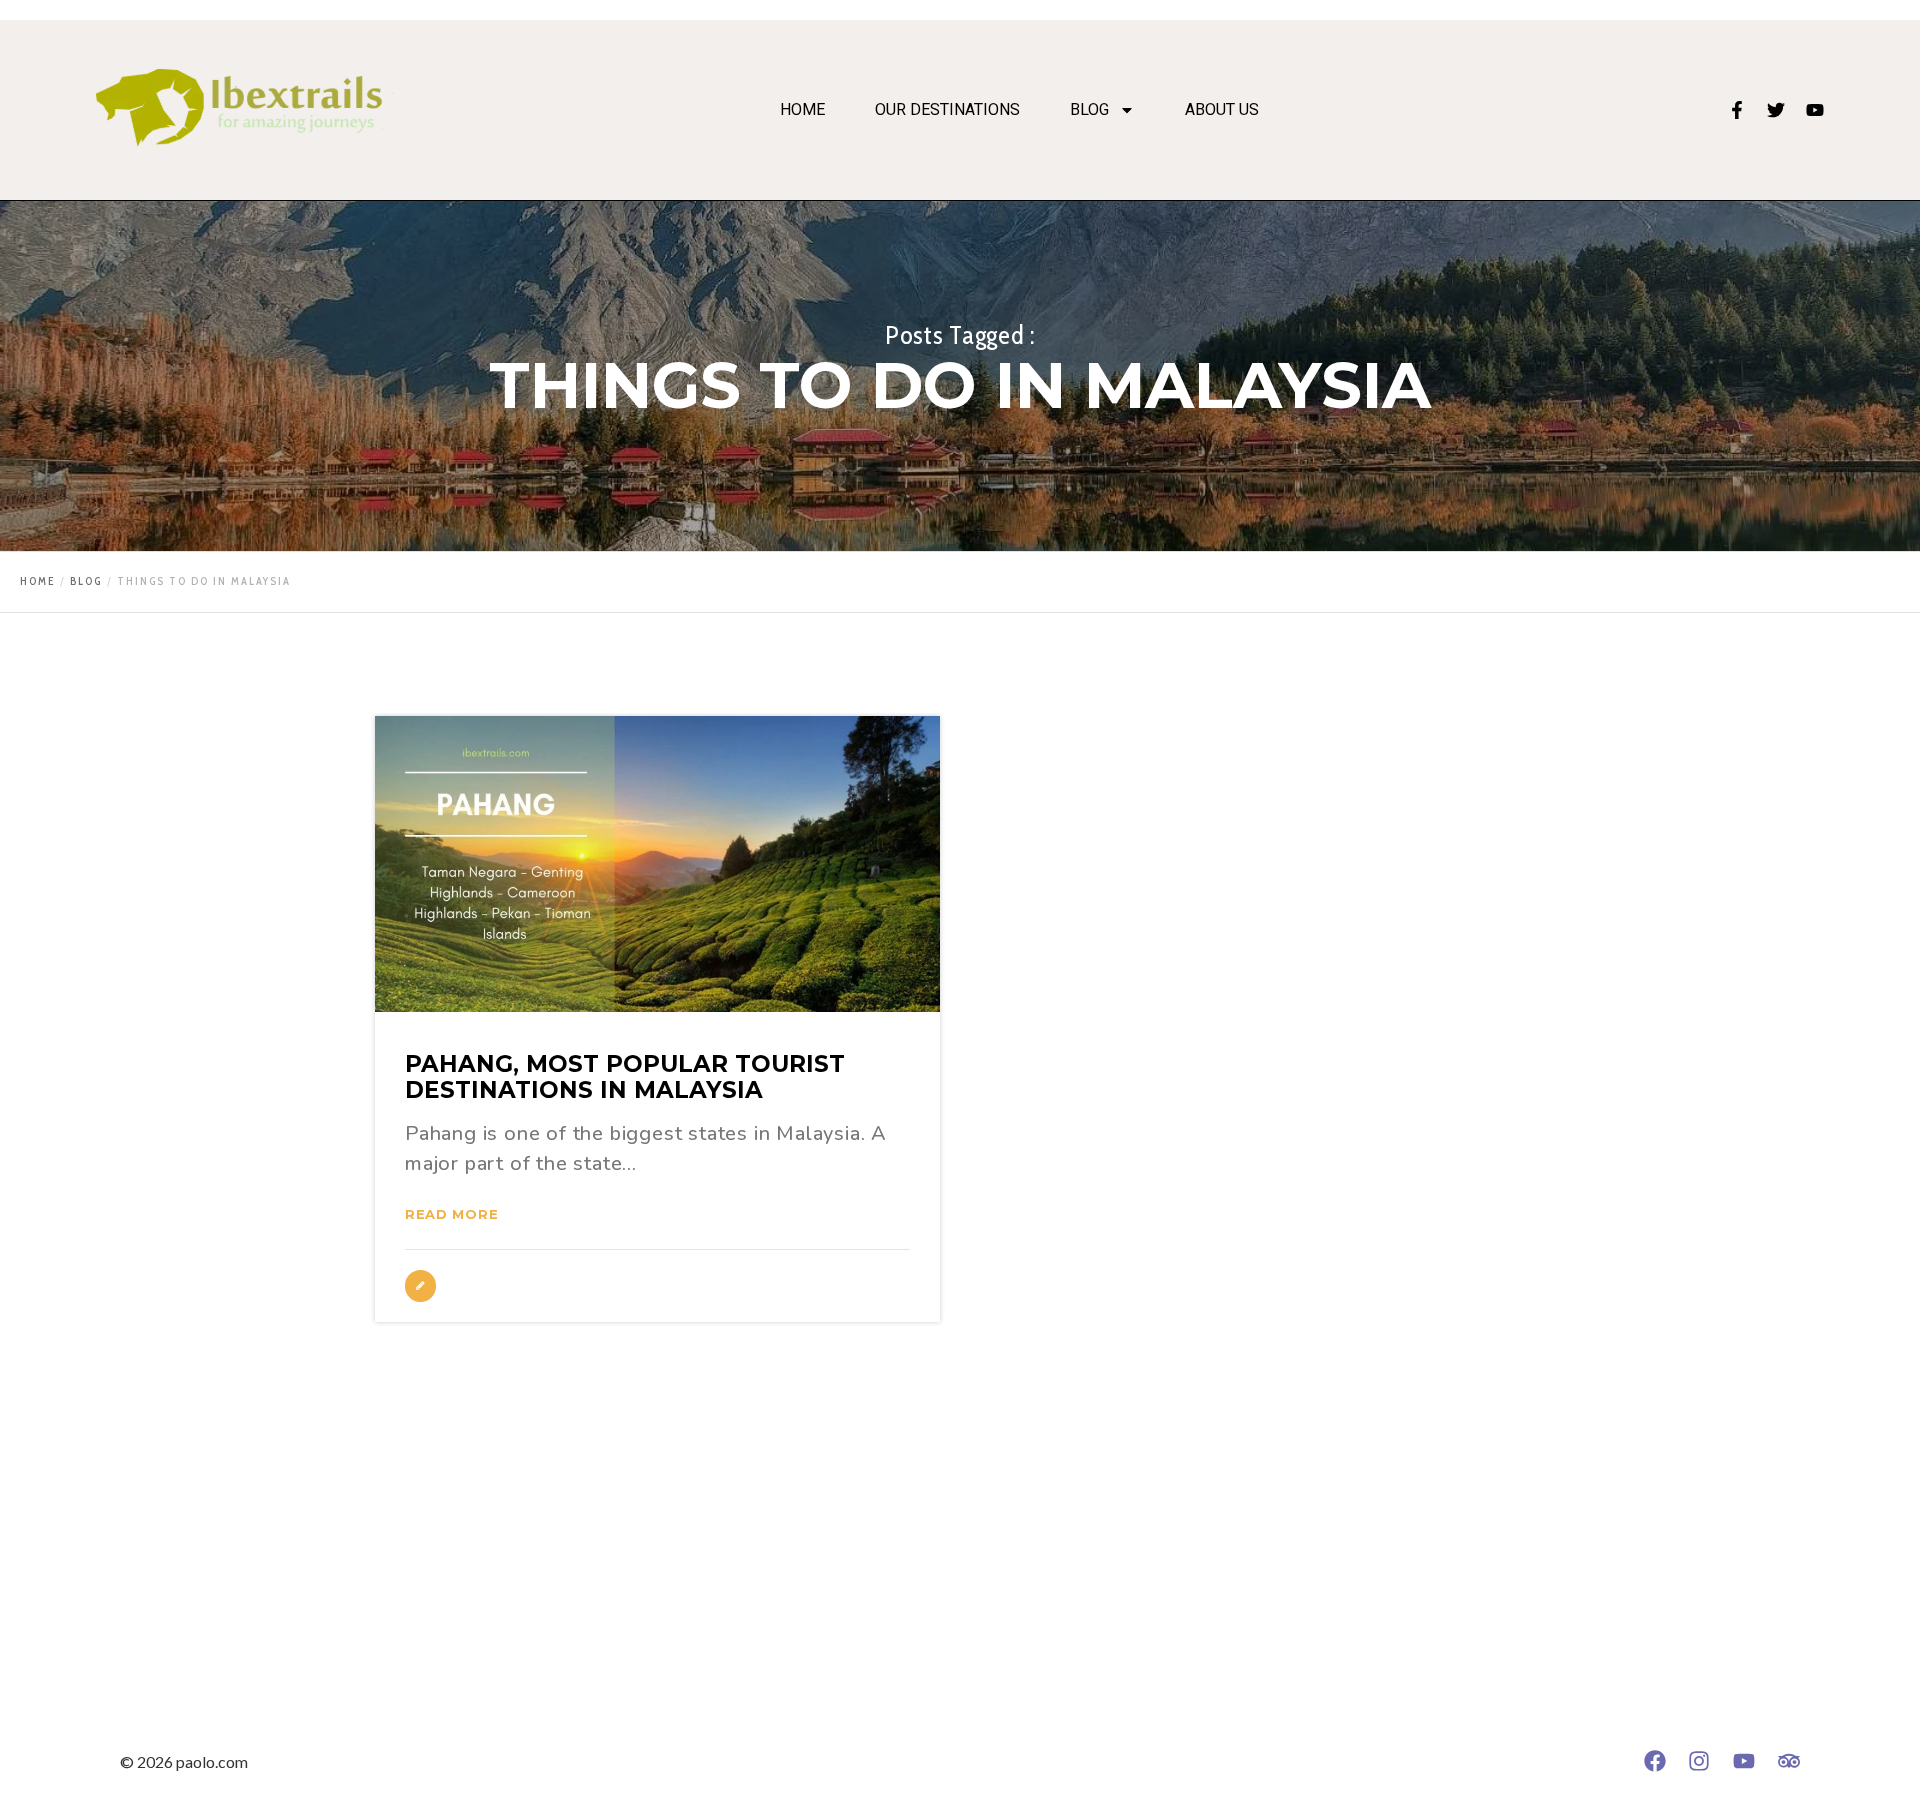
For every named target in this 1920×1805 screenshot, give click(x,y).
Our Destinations (947, 110)
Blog (1089, 110)
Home (802, 110)
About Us (1222, 110)
